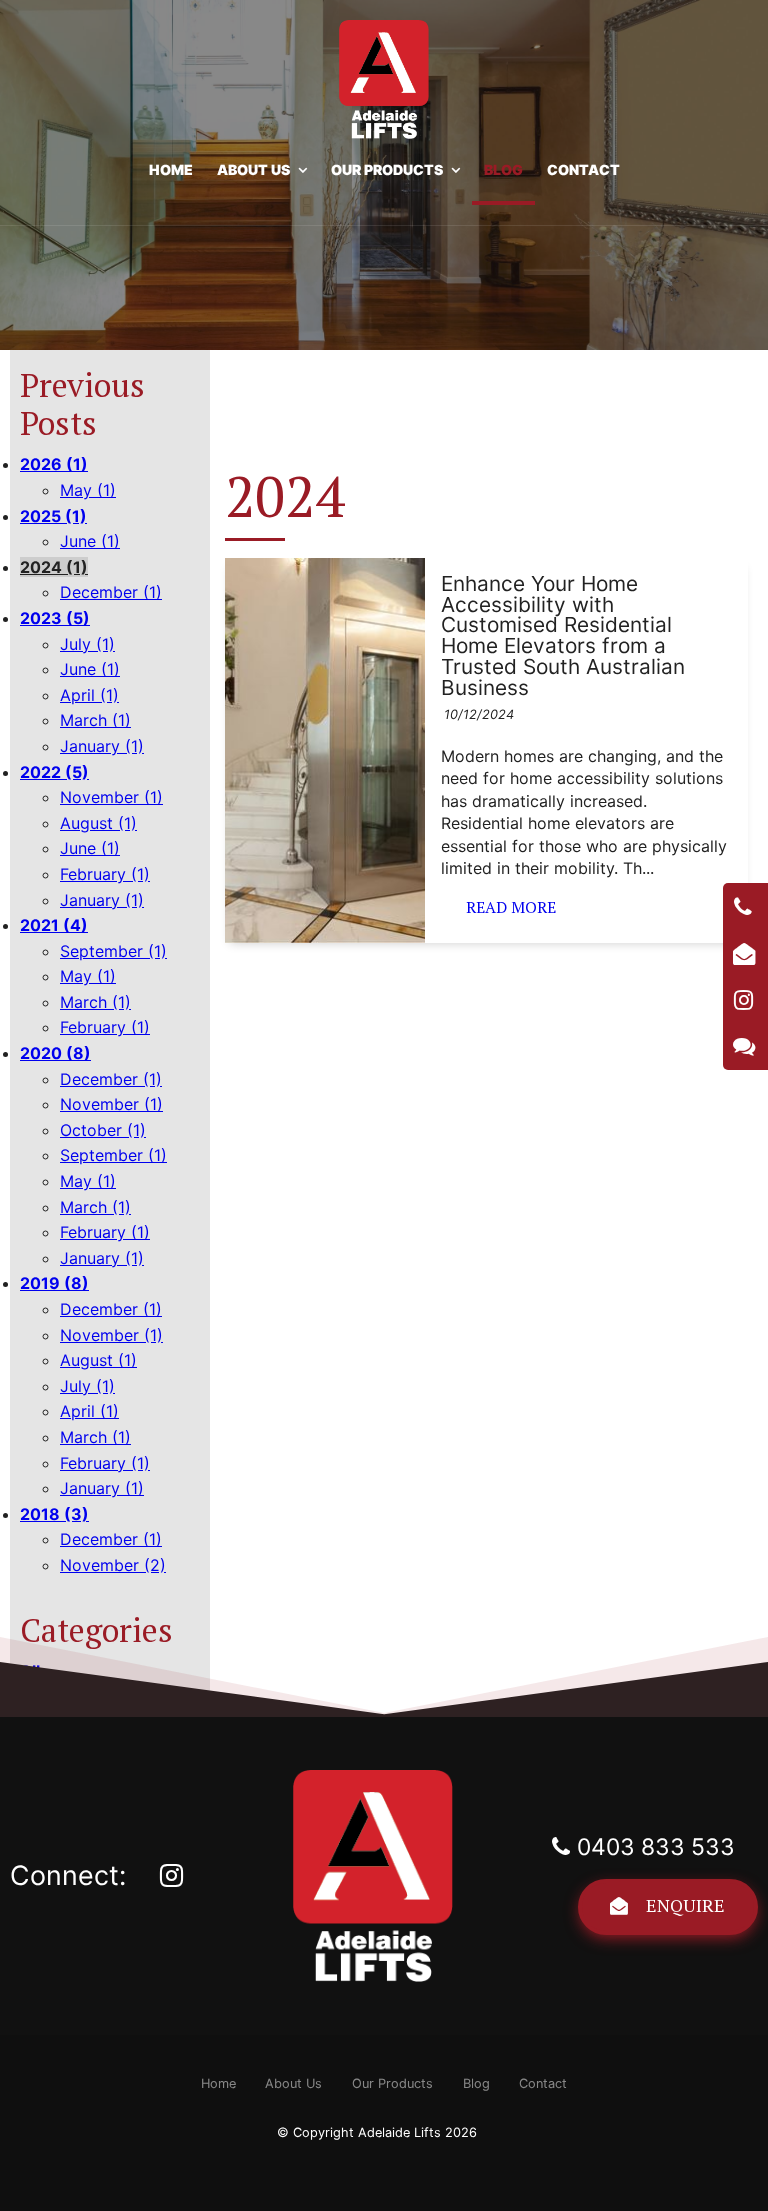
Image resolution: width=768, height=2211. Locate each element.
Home (171, 169)
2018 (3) (54, 1514)
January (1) (102, 746)
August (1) (98, 823)
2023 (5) (55, 618)
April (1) (89, 695)
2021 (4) (54, 925)
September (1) (113, 951)
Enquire (685, 1905)
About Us (253, 169)
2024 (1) (54, 567)
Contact (583, 169)
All (30, 1671)
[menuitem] (218, 2084)
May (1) (88, 490)
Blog (503, 169)
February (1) (105, 874)
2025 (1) (53, 516)
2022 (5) (54, 772)
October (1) (103, 1130)
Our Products (387, 169)
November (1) (111, 797)
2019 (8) (54, 1283)
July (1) (87, 644)
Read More (511, 907)
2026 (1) (54, 464)
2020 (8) (55, 1053)
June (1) (90, 541)
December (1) (111, 592)
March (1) (95, 720)
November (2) (113, 1565)
